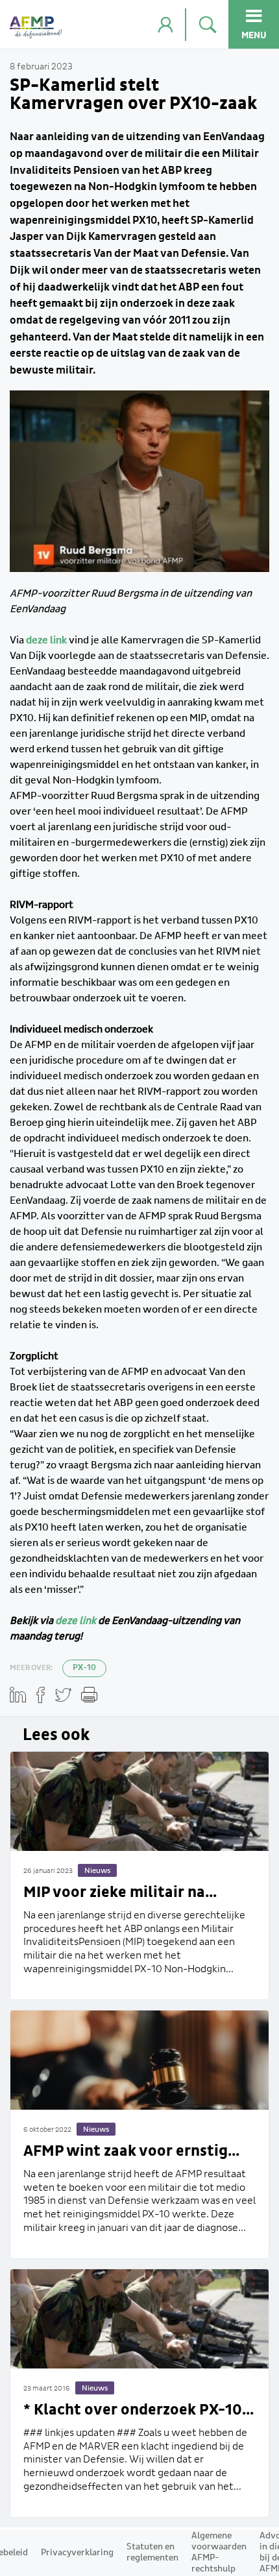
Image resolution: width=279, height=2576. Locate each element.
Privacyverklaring (77, 2553)
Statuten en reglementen (152, 2552)
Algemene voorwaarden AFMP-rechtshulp (219, 2552)
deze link (76, 1621)
